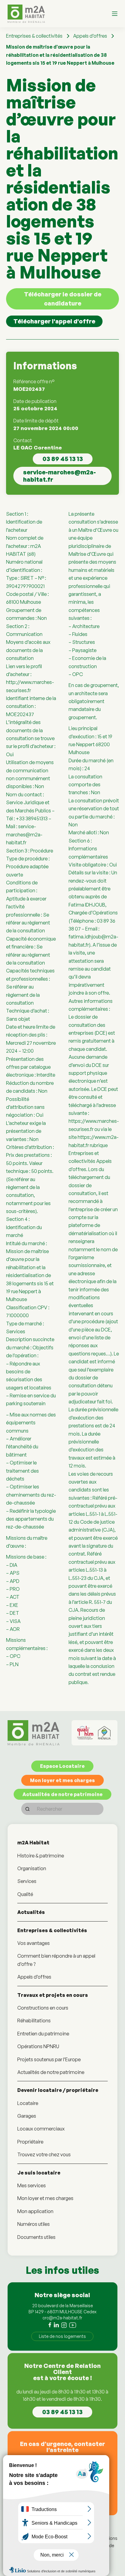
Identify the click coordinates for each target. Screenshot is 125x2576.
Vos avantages (34, 1943)
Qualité (25, 1894)
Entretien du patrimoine (43, 2034)
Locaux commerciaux (41, 2129)
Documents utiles (36, 2237)
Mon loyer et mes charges (62, 1780)
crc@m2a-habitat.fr (62, 2318)
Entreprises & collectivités (34, 36)
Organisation (32, 1868)
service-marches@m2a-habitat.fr (59, 476)
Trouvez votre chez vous (44, 2154)
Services (27, 1881)
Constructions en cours (43, 2008)
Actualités (31, 1912)
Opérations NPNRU (38, 2046)
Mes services (32, 2185)
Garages (27, 2116)
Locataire (28, 2103)
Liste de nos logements (62, 2336)
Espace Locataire (62, 1766)
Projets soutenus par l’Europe (49, 2059)
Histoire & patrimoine (41, 1856)
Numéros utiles (34, 2224)
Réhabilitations (34, 2021)
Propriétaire (30, 2142)
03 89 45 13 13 (63, 459)
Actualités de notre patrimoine (62, 1794)
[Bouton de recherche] (27, 1809)
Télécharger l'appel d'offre (54, 321)
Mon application (35, 2211)
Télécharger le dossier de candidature (63, 299)
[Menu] (115, 14)
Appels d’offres (90, 36)
